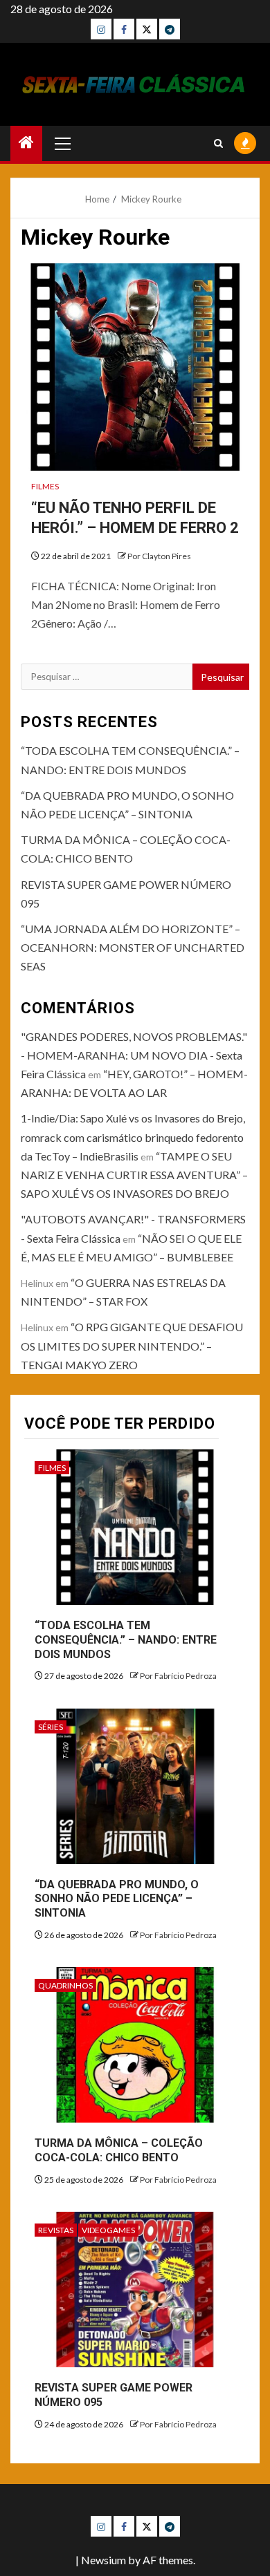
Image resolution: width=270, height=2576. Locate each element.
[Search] (218, 143)
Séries (51, 1727)
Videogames (108, 2230)
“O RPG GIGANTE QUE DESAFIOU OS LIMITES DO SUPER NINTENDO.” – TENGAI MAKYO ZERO (132, 1345)
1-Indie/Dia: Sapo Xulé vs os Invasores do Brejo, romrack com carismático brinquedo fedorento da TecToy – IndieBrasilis (133, 1137)
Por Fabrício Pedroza (178, 1676)
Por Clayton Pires (159, 556)
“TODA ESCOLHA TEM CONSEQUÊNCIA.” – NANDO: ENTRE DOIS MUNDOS (126, 1640)
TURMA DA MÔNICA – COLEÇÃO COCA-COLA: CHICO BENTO (119, 2150)
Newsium (103, 2560)
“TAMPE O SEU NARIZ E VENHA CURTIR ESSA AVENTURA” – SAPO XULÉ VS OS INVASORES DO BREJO (134, 1175)
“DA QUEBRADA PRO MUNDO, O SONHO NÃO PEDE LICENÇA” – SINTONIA (117, 1899)
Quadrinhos (65, 1985)
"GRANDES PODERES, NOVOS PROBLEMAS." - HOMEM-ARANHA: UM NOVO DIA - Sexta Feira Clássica (134, 1055)
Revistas (56, 2230)
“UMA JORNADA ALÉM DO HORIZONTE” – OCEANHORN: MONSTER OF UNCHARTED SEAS (133, 947)
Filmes (45, 486)
